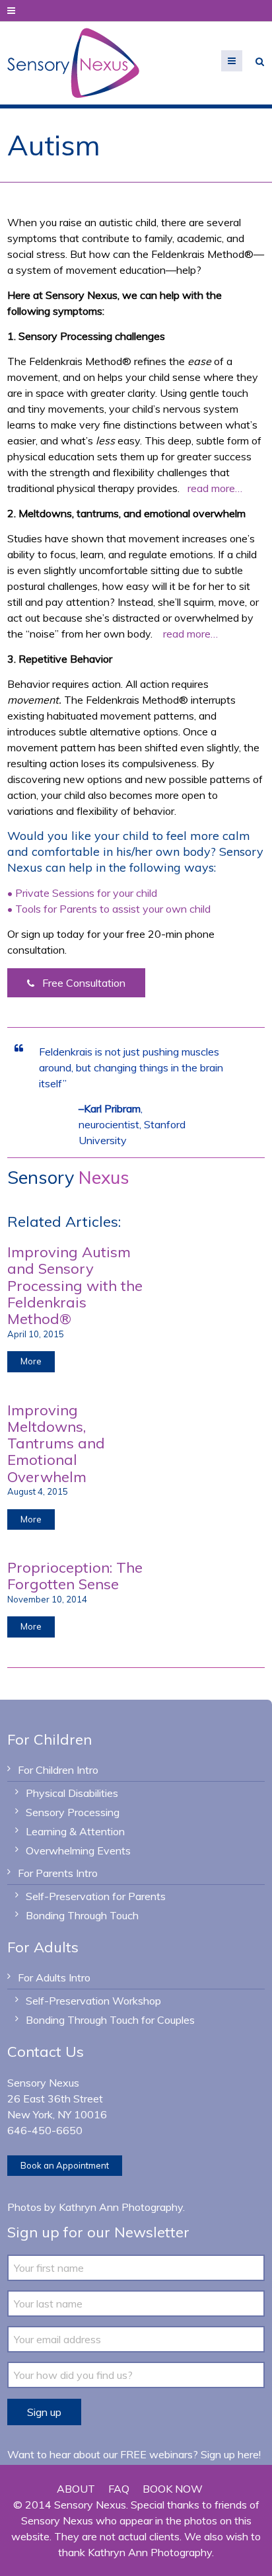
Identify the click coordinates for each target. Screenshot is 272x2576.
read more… (215, 488)
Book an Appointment (65, 2165)
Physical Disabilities (72, 1793)
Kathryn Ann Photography (121, 2207)
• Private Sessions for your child (82, 893)
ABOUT (76, 2489)
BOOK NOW (173, 2489)
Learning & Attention (75, 1831)
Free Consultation (83, 983)
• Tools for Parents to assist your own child (109, 909)
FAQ (119, 2489)
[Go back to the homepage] (73, 63)
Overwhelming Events (78, 1850)
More (31, 1361)
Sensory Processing (73, 1812)
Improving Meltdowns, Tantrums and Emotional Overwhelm (56, 1443)
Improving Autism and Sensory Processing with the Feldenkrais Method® (75, 1285)
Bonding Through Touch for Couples (110, 2020)
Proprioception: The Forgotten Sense (75, 1576)
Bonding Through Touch (82, 1915)
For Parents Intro (58, 1873)
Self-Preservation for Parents (96, 1896)
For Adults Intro (54, 1977)
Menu (242, 61)
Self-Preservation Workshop (93, 2001)
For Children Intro (58, 1770)
